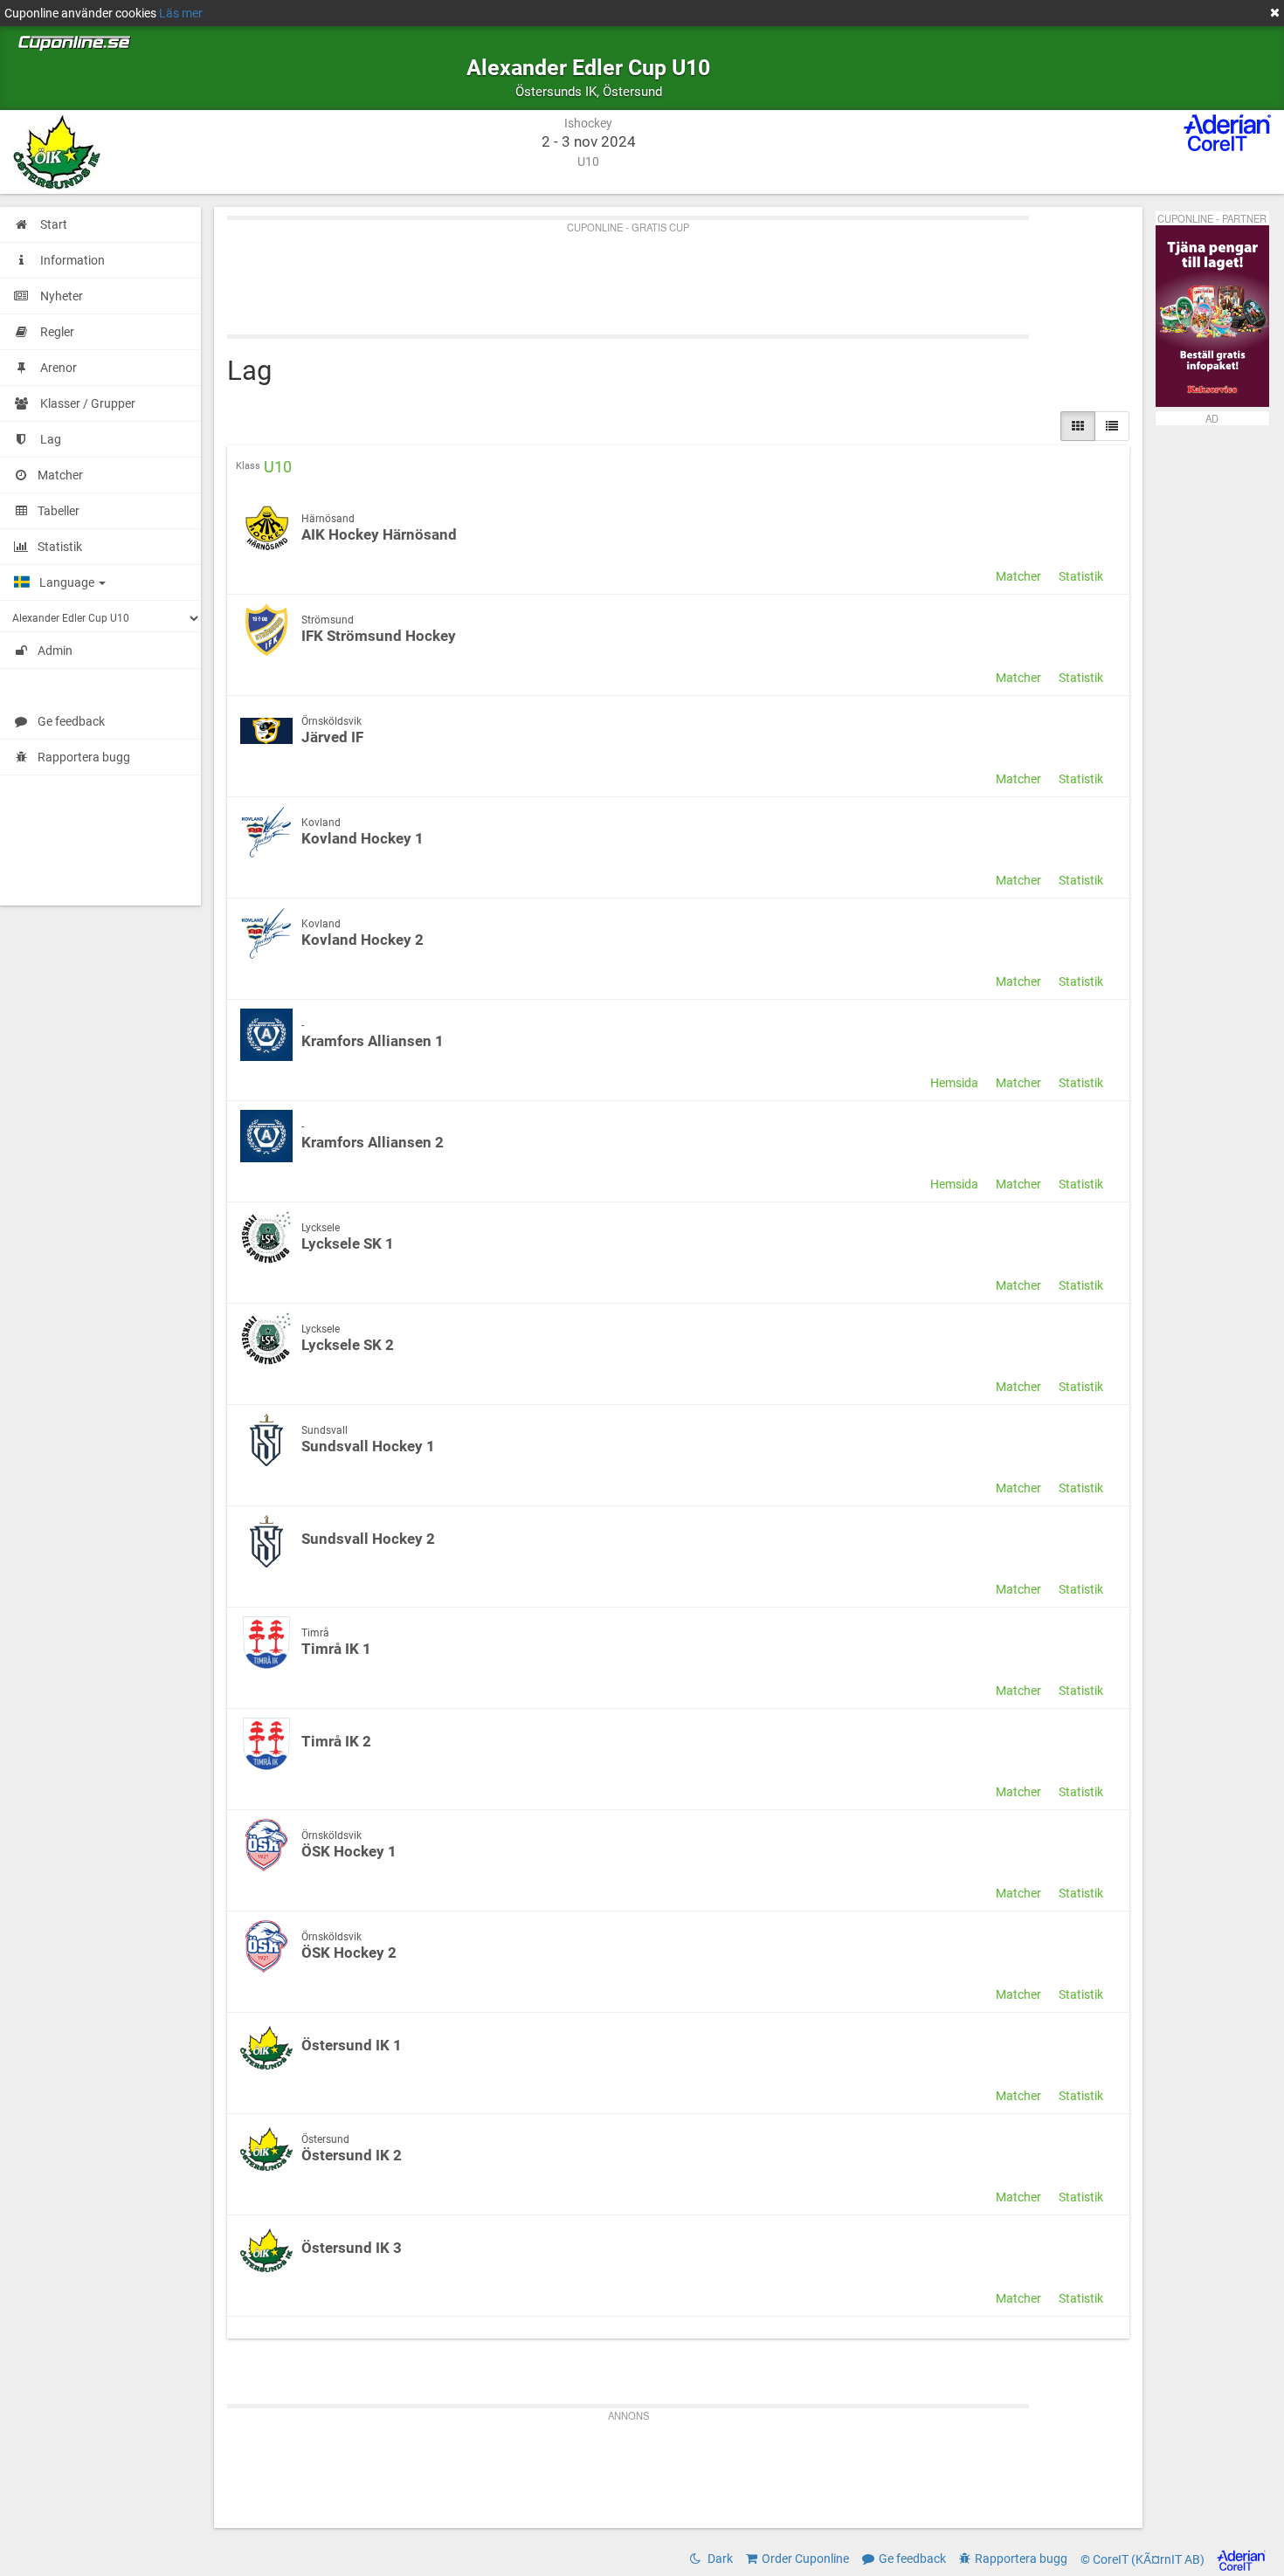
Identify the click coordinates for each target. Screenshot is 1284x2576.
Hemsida (954, 1083)
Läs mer (181, 13)
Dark (719, 2559)
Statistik (1081, 576)
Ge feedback (71, 721)
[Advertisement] (678, 273)
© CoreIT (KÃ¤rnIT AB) (1144, 2559)
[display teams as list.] (1078, 426)
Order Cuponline (805, 2559)
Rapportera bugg (84, 757)
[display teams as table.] (1112, 426)
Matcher (1018, 576)
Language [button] (68, 582)
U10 (278, 467)
